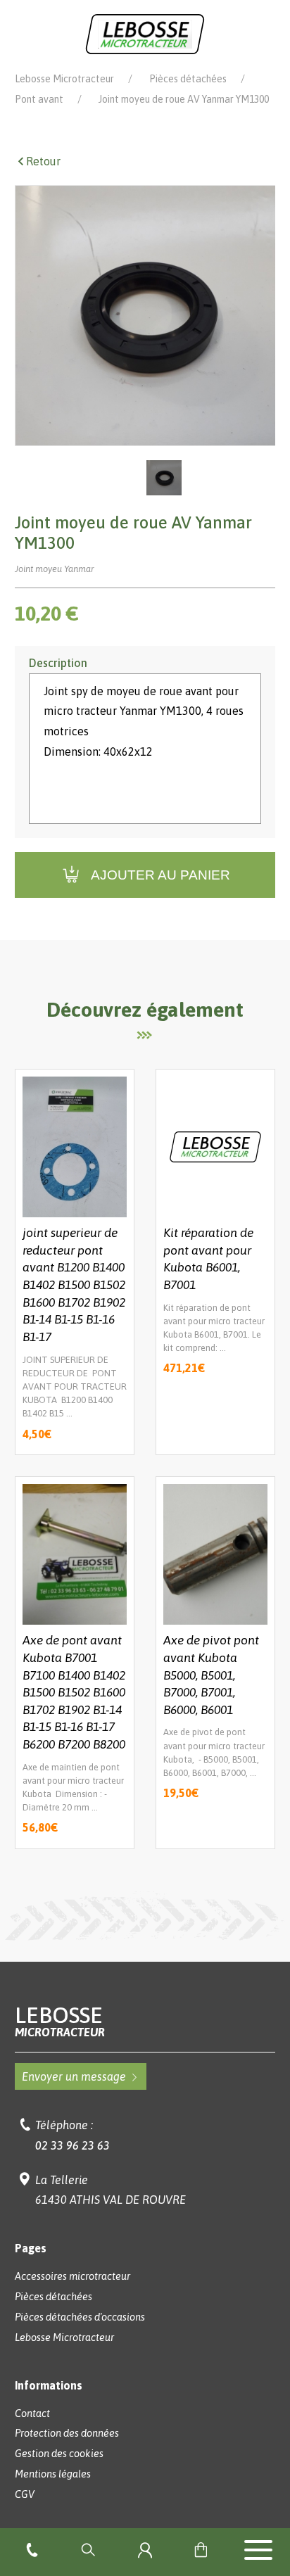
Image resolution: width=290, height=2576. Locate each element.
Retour (43, 161)
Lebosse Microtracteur (64, 79)
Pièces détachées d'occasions (80, 2317)
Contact (32, 2413)
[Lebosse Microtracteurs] (145, 33)
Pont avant (39, 99)
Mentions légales (53, 2474)
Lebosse (60, 2021)
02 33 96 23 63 (72, 2145)
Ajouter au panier (160, 875)
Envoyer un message (74, 2076)
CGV (25, 2494)
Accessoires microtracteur (72, 2276)
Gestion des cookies (59, 2454)
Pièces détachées (188, 79)
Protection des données (67, 2433)
